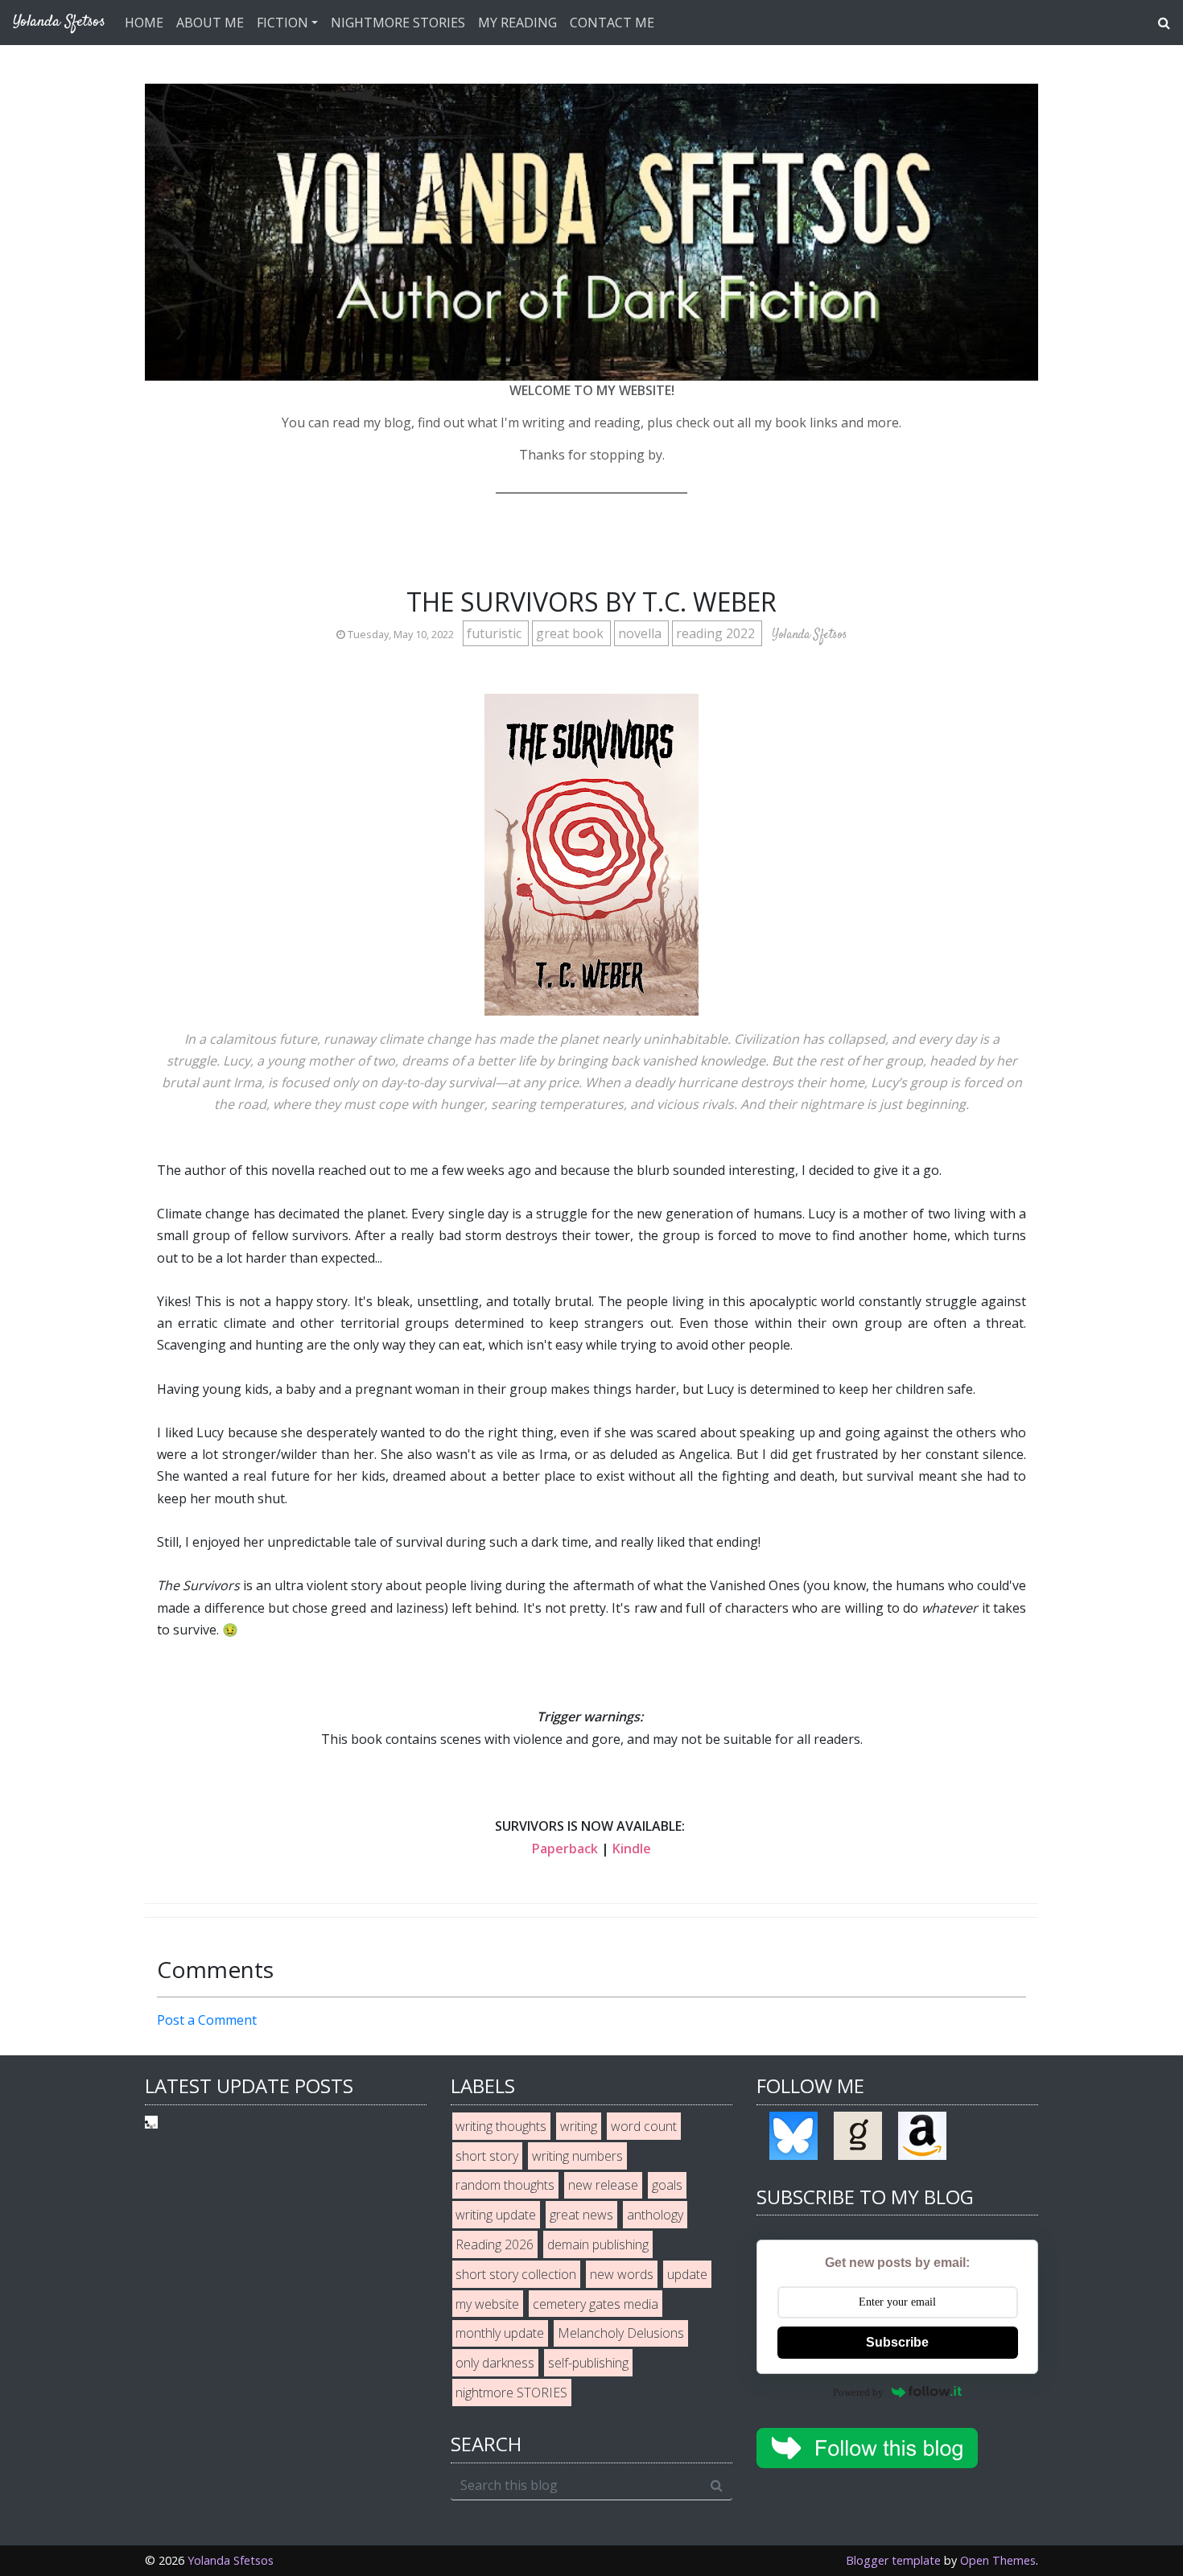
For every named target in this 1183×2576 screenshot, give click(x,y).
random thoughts (505, 2185)
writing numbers (577, 2156)
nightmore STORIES (511, 2393)
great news (581, 2215)
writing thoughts (501, 2126)
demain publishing (598, 2244)
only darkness (495, 2363)
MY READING (517, 23)
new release (603, 2185)
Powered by (858, 2392)
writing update (496, 2215)
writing (579, 2126)
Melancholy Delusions (621, 2333)
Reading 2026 (495, 2244)
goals (667, 2185)
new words (622, 2274)
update (687, 2274)
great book (571, 633)
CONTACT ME (612, 23)
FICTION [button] (282, 23)
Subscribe (897, 2342)
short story (487, 2156)
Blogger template (893, 2560)
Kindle (632, 1849)
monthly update (500, 2333)
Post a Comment (207, 2020)
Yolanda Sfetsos (231, 2560)
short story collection (516, 2274)
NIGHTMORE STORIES (398, 23)
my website (487, 2304)
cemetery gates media (596, 2304)
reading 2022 (717, 633)
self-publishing (588, 2363)
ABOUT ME (210, 23)
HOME (144, 23)
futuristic (496, 633)
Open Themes (998, 2560)
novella (641, 633)
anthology (655, 2215)
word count (644, 2126)
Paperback (565, 1849)
